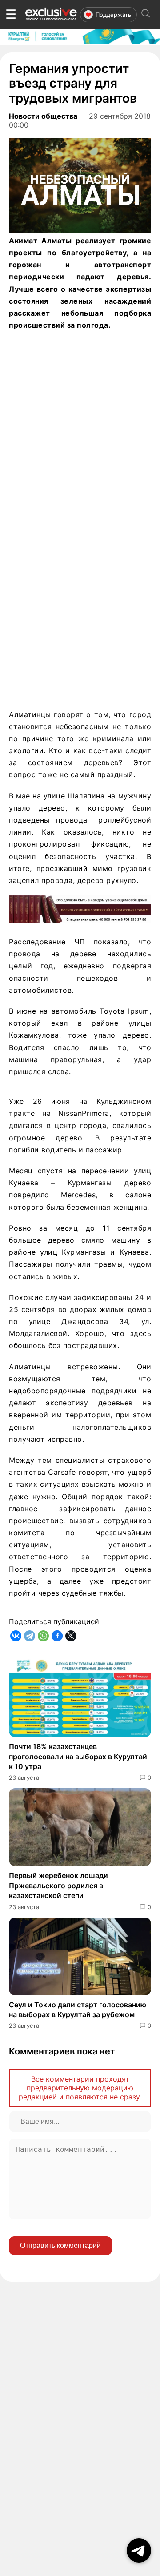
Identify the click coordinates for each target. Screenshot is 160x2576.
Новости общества (43, 116)
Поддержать (113, 15)
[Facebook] (57, 1636)
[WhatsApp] (43, 1636)
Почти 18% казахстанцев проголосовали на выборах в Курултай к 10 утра (78, 1756)
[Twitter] (71, 1636)
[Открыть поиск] (146, 14)
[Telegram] (30, 1636)
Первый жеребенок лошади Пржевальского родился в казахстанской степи (58, 1885)
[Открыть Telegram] (139, 2550)
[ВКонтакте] (16, 1636)
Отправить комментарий (60, 2245)
